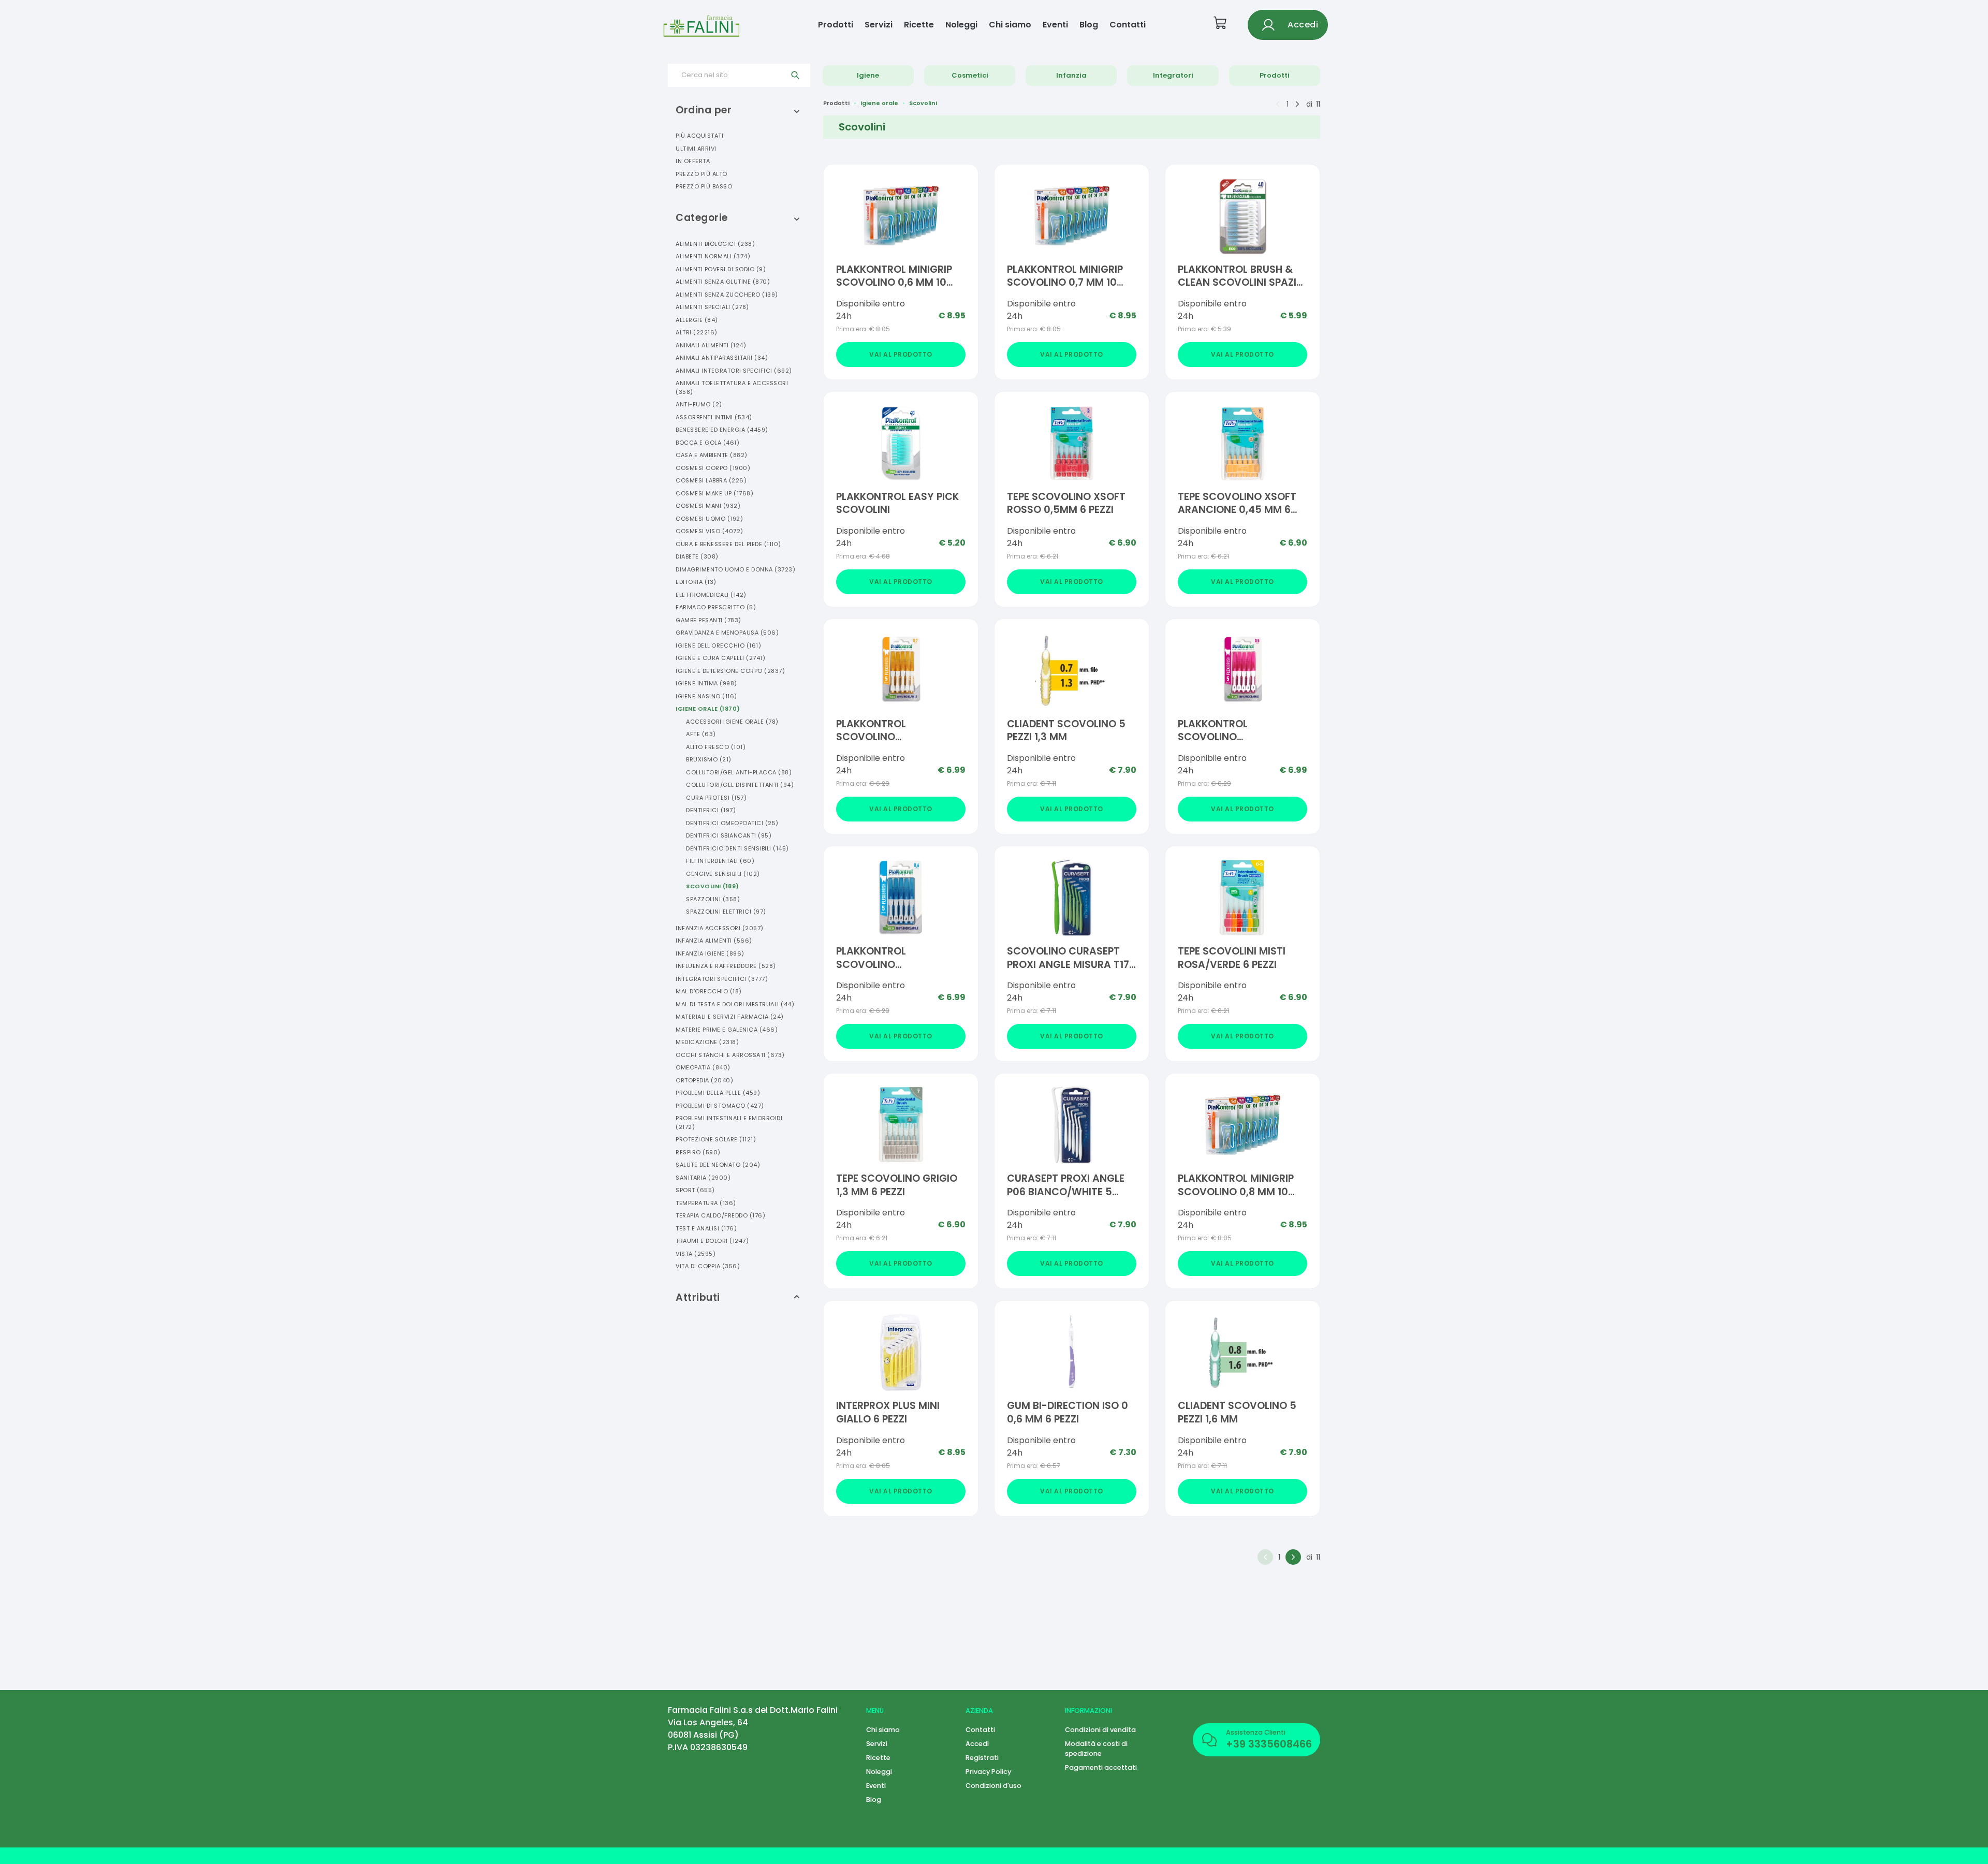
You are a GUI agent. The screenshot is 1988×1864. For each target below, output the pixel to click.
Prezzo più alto (701, 174)
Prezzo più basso (704, 186)
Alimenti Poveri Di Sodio (721, 269)
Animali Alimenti (711, 345)
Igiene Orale (708, 709)
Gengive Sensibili (723, 874)
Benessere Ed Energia (722, 430)
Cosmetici (970, 75)
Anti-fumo (699, 404)
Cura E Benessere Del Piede (728, 544)
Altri (697, 332)
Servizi (879, 25)
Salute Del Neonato (718, 1165)
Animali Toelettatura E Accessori (732, 387)
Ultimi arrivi (696, 149)
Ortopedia (704, 1080)
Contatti (1128, 25)
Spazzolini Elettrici (726, 912)
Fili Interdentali (720, 861)
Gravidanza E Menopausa (727, 633)
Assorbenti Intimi (714, 417)
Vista (696, 1254)
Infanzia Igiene (710, 953)
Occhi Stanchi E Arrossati (730, 1055)
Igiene (868, 75)
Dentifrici (711, 810)
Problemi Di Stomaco (720, 1106)
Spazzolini (713, 899)
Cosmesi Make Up (714, 493)
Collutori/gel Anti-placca (739, 772)
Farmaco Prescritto (716, 607)
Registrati (982, 1758)
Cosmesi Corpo (713, 468)
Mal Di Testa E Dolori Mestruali (735, 1004)
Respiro (698, 1152)
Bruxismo (709, 759)
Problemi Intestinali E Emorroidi (729, 1122)
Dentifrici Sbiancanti (729, 835)
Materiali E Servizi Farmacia (730, 1017)
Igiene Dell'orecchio (718, 645)
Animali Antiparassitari (722, 358)
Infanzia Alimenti (714, 941)
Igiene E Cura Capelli (720, 658)
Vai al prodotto (901, 354)
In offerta (693, 161)
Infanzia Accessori (720, 928)
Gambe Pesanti (708, 620)
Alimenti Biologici (715, 244)
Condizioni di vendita (1100, 1730)
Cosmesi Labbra (711, 480)
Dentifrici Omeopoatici (732, 823)
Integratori (1173, 75)
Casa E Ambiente (712, 455)
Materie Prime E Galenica (727, 1030)
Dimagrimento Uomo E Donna (735, 569)
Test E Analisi (706, 1228)
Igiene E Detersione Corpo (730, 671)
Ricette (919, 25)
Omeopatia (703, 1067)
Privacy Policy (988, 1772)
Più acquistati (699, 136)
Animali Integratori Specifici (734, 371)
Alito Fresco (716, 747)
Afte (701, 734)
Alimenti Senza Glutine (723, 282)
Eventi (1055, 25)
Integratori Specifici (722, 979)
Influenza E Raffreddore (726, 966)
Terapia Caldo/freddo (720, 1215)
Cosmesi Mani (708, 506)
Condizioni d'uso (993, 1786)
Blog (1089, 25)
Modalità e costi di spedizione (1096, 1749)
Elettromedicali (711, 595)
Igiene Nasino (706, 696)
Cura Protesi (716, 798)
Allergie (697, 320)
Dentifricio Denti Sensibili (737, 848)
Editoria (696, 582)
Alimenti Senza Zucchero (727, 295)
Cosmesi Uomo (709, 519)
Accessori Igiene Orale (732, 722)
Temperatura (706, 1203)
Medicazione (707, 1042)
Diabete (697, 556)
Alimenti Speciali (712, 307)
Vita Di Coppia (708, 1266)
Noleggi (961, 25)
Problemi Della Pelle (718, 1093)
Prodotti (836, 25)
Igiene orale (879, 103)
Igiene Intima (706, 683)
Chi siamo (1010, 25)
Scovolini (713, 886)
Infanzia (1071, 75)
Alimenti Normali (713, 256)
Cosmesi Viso (710, 531)
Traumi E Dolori (712, 1241)
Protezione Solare (716, 1139)
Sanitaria (703, 1178)
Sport (695, 1190)
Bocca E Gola (707, 443)
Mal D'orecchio (709, 991)
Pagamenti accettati (1101, 1767)
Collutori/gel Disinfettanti (740, 785)
